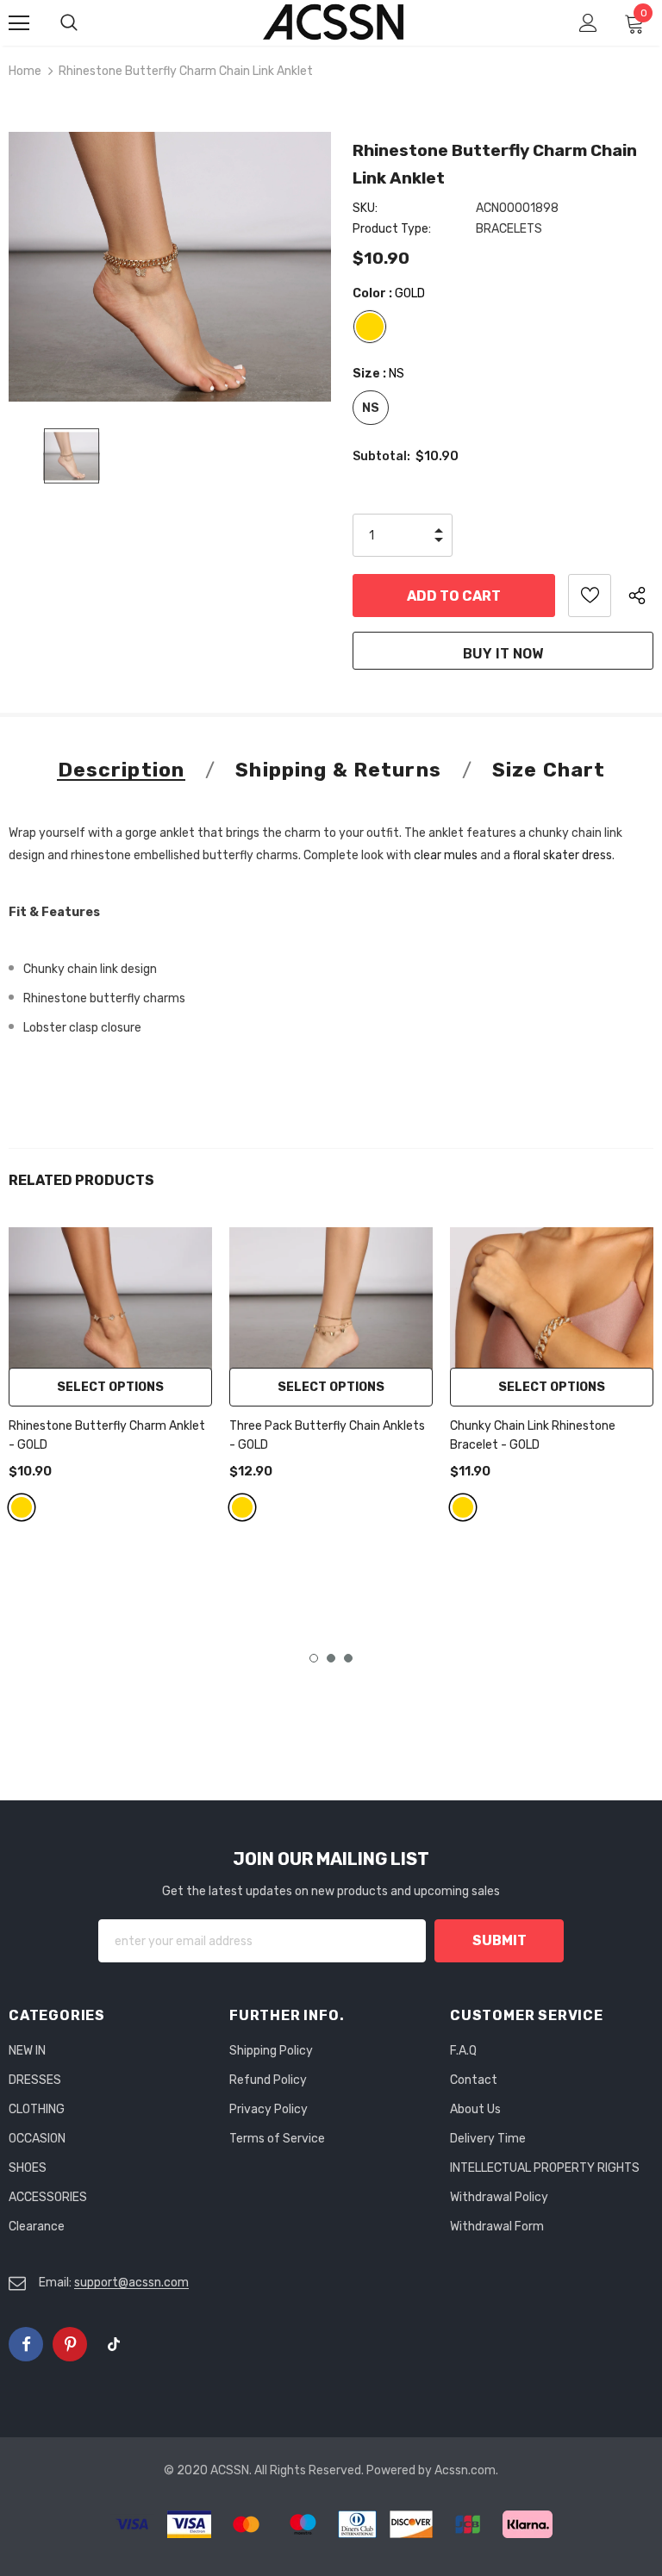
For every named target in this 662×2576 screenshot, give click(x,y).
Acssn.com (465, 2470)
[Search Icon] (86, 23)
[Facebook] (26, 2344)
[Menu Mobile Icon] (19, 23)
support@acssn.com (131, 2283)
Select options (110, 1387)
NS (371, 408)
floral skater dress (562, 855)
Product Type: (392, 229)
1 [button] (314, 1658)
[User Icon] (588, 23)
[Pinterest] (70, 2344)
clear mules (446, 855)
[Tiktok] (114, 2344)
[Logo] (334, 22)
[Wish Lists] (590, 596)
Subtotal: (381, 456)
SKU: (365, 208)
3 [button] (348, 1658)
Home (25, 71)
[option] (170, 267)
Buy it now (503, 654)
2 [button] (331, 1658)
